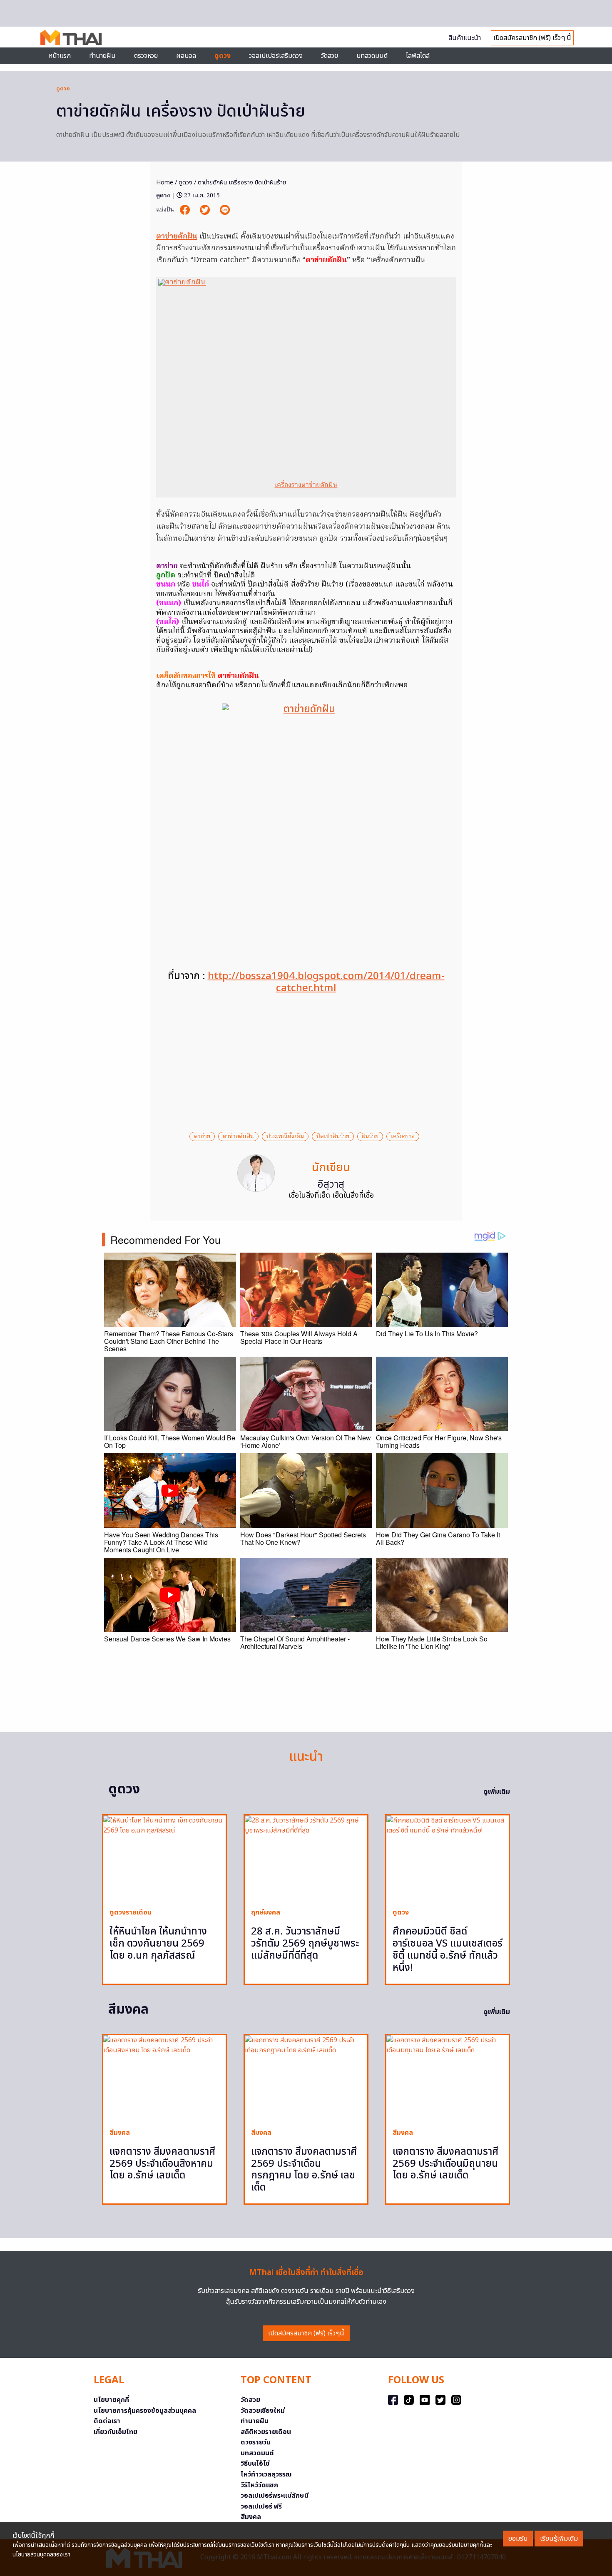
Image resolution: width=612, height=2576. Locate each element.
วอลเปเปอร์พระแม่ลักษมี (275, 2496)
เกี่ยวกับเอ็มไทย (116, 2432)
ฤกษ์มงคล (266, 1912)
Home (165, 183)
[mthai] (71, 37)
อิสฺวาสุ (331, 1185)
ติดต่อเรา (107, 2421)
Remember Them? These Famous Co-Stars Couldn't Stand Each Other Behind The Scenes (169, 1341)
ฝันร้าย (370, 1136)
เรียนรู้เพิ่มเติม (559, 2539)
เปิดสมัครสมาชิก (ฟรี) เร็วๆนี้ (306, 2333)
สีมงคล (120, 2133)
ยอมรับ (518, 2539)
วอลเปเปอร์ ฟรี (261, 2506)
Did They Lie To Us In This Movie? (427, 1334)
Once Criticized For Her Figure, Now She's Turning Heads (439, 1441)
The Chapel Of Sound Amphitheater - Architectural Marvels (295, 1642)
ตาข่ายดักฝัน (177, 237)
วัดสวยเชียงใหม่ (263, 2411)
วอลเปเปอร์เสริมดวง (276, 56)
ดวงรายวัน (256, 2442)
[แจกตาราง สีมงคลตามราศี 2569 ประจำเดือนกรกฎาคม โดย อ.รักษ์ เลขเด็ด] (306, 2078)
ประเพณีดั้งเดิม (285, 1136)
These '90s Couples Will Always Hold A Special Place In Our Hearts (299, 1337)
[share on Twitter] (206, 210)
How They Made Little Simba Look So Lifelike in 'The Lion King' (432, 1642)
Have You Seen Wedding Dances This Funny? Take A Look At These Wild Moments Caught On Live (161, 1542)
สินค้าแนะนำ (465, 38)
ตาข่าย (202, 1136)
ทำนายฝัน (102, 56)
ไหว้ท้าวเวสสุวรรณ (266, 2474)
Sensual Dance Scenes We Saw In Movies (167, 1639)
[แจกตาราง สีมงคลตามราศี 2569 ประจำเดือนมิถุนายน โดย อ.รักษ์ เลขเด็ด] (448, 2078)
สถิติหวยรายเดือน (266, 2432)
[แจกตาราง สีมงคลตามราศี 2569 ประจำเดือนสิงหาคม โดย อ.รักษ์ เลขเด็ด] (164, 2078)
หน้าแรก (60, 56)
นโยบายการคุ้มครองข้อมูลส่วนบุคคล (145, 2411)
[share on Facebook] (186, 210)
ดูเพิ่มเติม (497, 1792)
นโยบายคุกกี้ (111, 2400)
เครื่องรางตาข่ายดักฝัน (306, 485)
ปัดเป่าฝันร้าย (333, 1136)
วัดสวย (330, 56)
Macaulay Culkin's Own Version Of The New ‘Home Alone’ (306, 1441)
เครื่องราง (403, 1136)
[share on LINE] (225, 210)
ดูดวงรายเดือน (131, 1912)
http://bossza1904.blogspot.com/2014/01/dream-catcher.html (326, 982)
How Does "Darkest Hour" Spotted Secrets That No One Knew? (303, 1538)
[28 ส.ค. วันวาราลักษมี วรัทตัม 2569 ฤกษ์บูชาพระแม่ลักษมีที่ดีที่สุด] (306, 1859)
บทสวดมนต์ (372, 56)
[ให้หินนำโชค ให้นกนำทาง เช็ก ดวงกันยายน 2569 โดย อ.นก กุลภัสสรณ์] (164, 1859)
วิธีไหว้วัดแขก (259, 2485)
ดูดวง (63, 89)
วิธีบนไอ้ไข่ (255, 2464)
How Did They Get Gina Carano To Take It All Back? (438, 1538)
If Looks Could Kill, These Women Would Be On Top (170, 1441)
